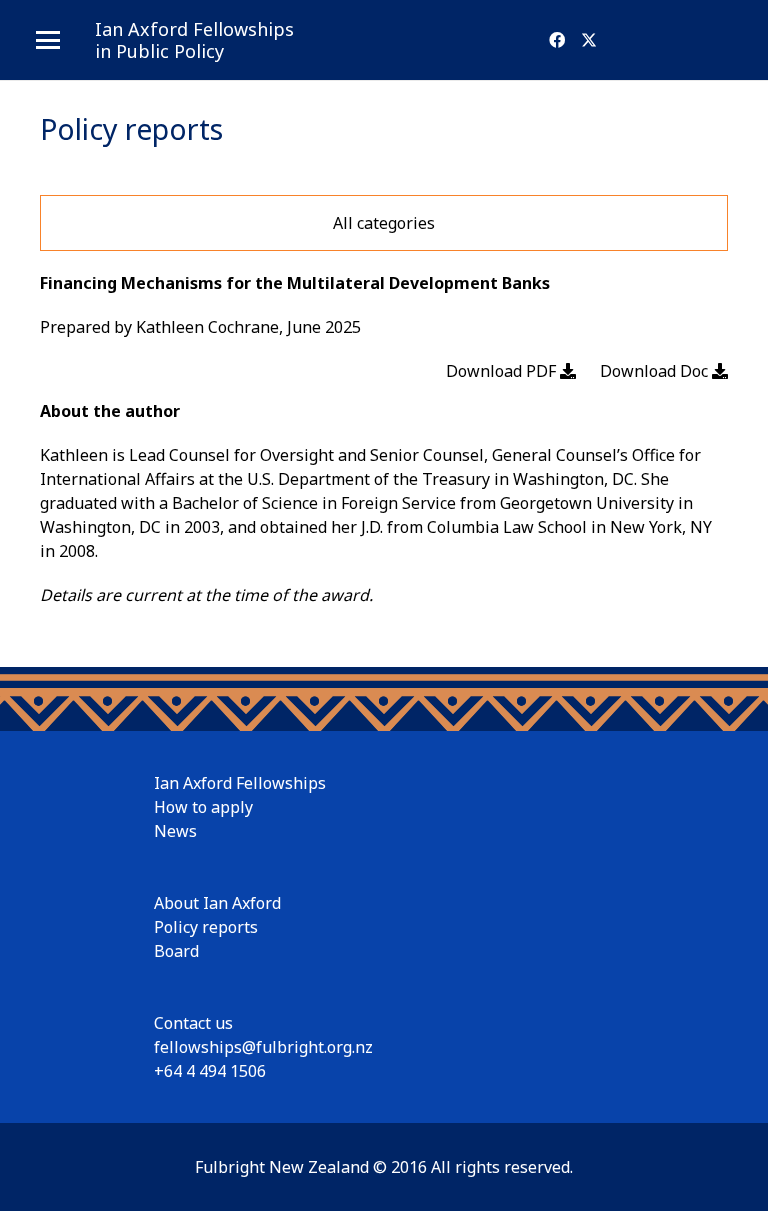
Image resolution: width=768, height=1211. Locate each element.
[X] (589, 40)
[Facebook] (557, 40)
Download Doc (656, 371)
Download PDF (503, 371)
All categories (384, 223)
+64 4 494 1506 (210, 1071)
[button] (48, 40)
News (175, 831)
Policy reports (206, 927)
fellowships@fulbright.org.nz (263, 1047)
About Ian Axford (217, 903)
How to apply (203, 807)
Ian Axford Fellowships (240, 783)
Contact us (193, 1023)
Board (176, 951)
